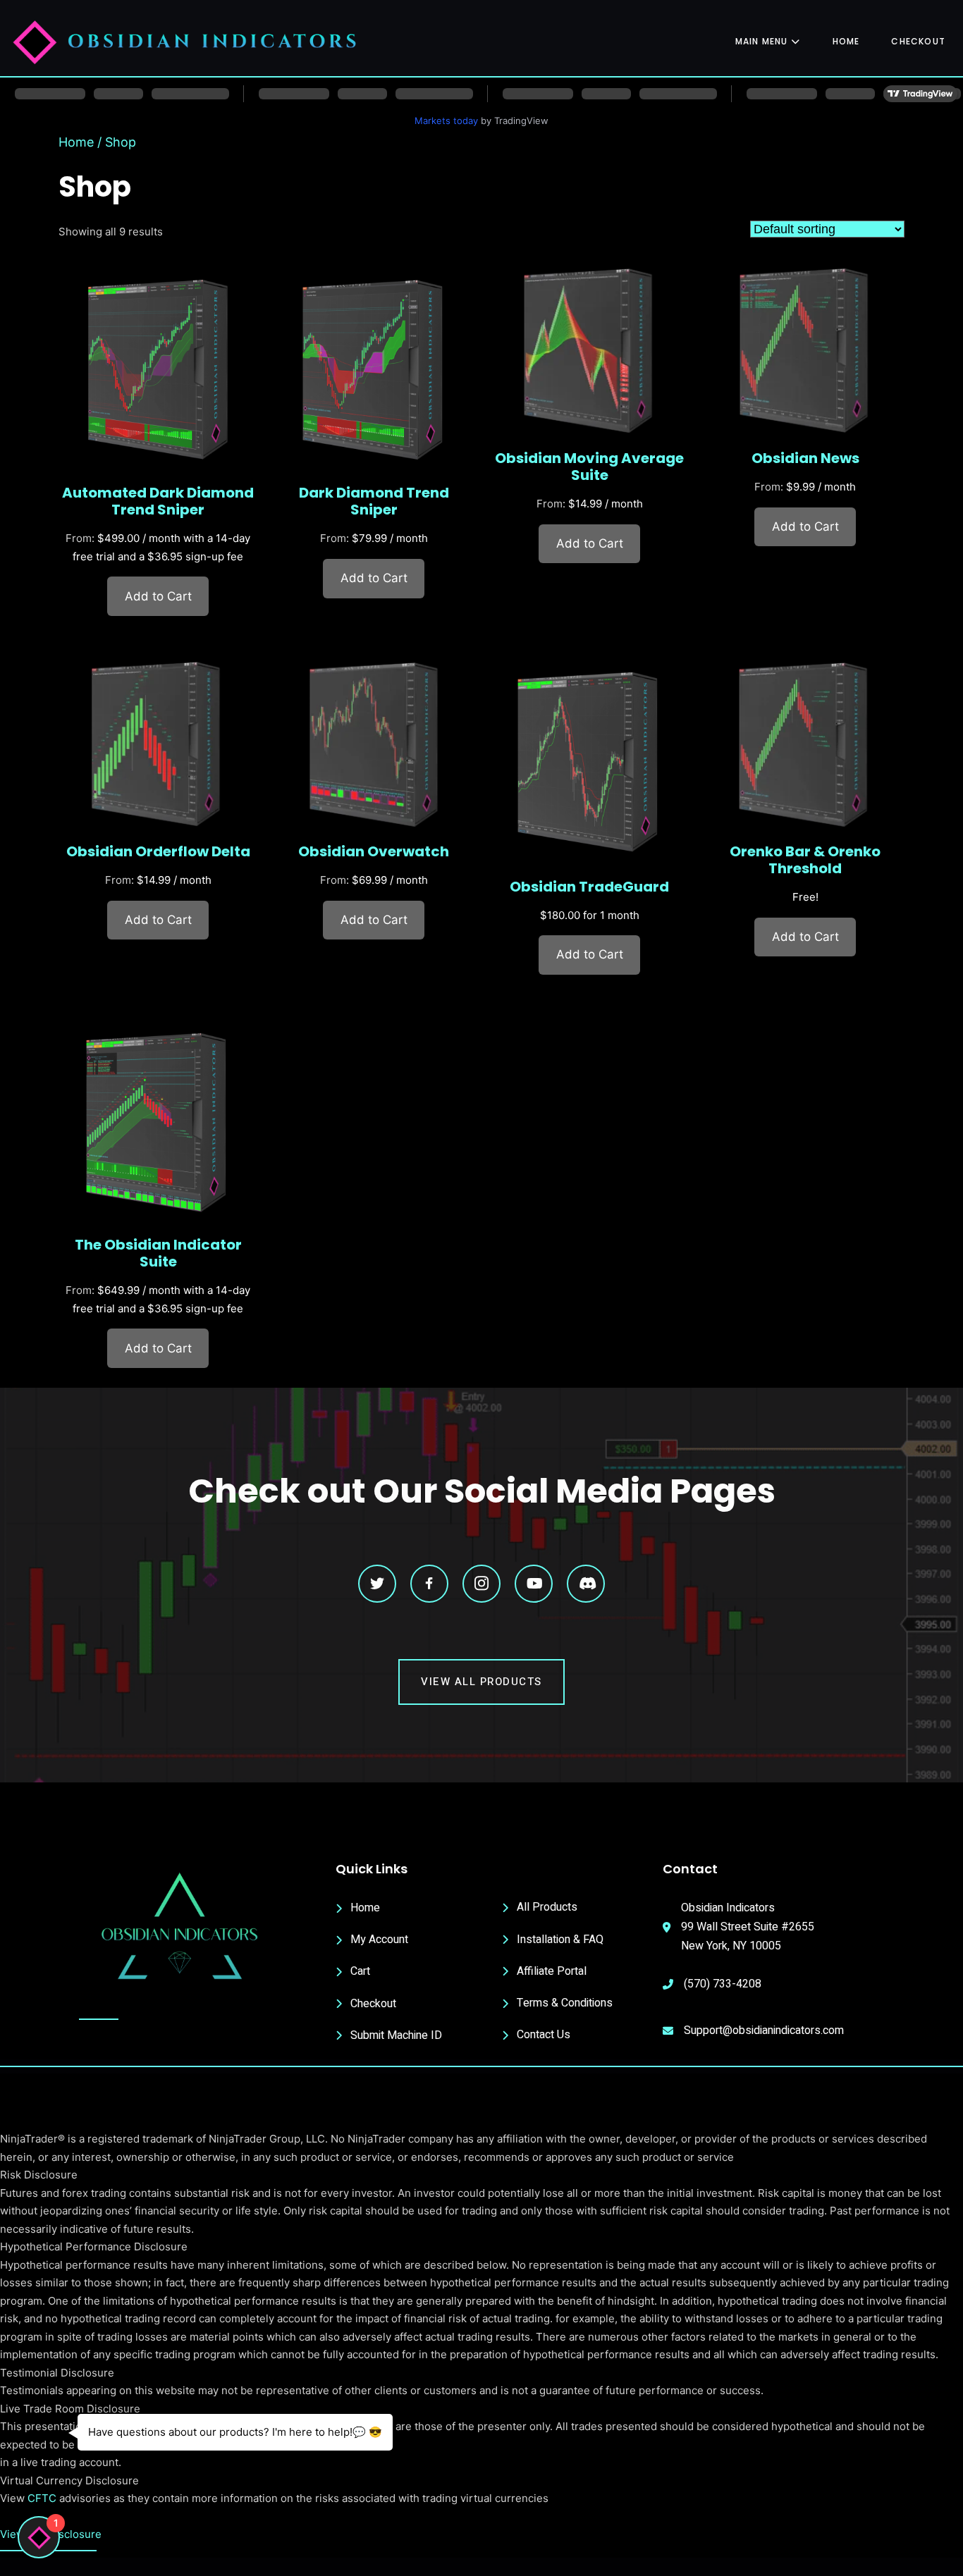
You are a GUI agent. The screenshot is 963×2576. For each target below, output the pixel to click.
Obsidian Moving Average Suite (589, 467)
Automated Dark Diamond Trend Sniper (158, 501)
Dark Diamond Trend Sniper (374, 501)
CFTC (42, 2498)
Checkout (918, 41)
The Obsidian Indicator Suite (158, 1253)
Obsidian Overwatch (374, 851)
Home (846, 41)
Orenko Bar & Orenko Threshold (805, 860)
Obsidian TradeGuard (589, 887)
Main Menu (762, 41)
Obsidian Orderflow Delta (158, 851)
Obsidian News (805, 458)
